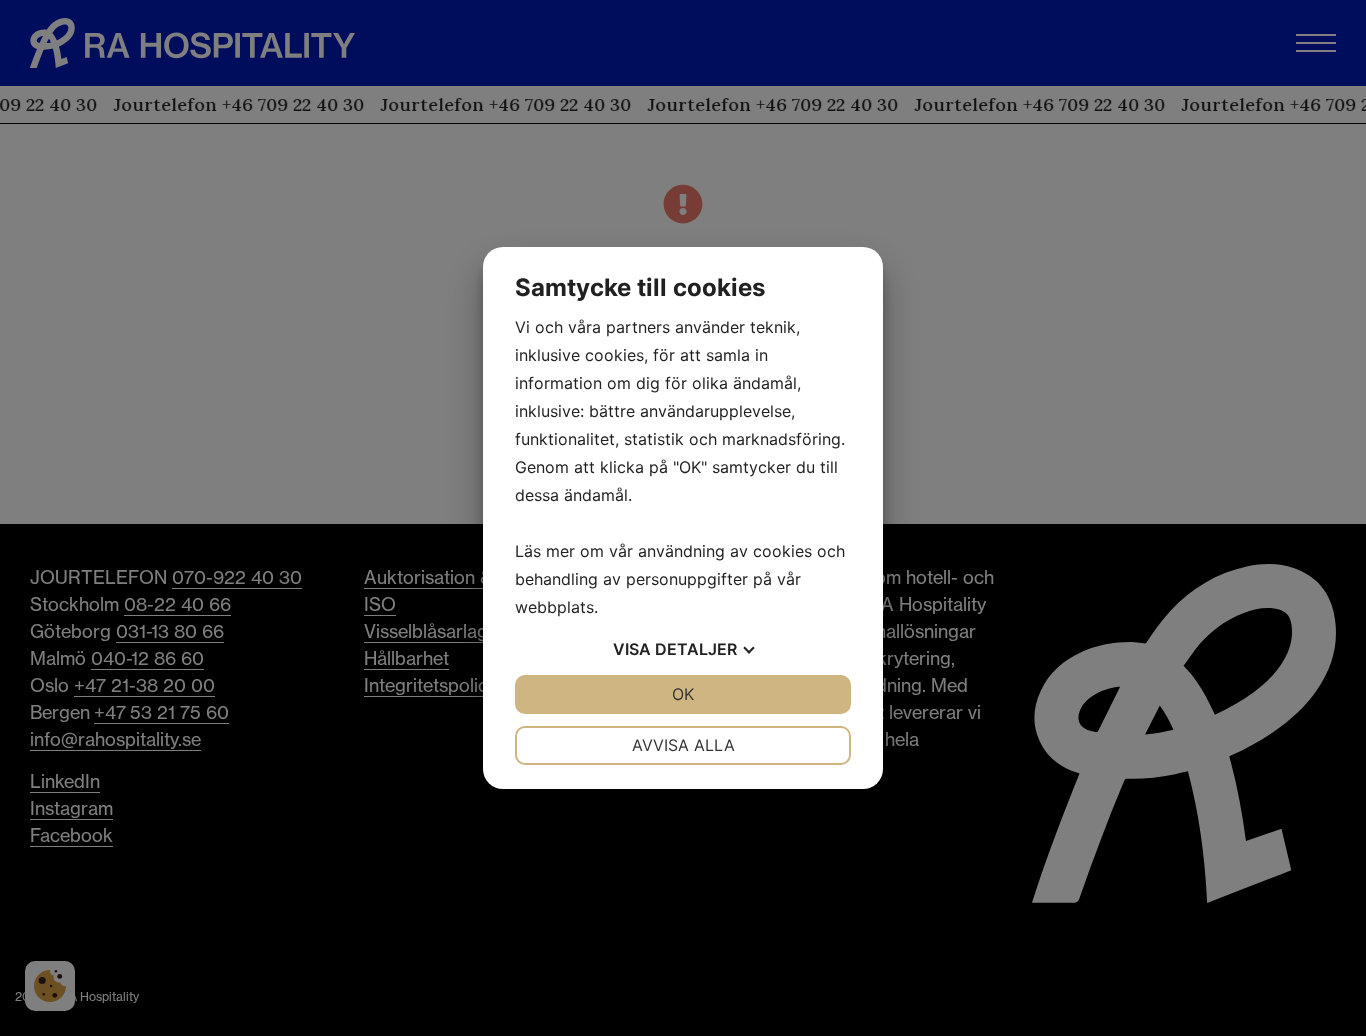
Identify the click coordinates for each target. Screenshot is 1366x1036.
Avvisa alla (683, 745)
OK (683, 694)
